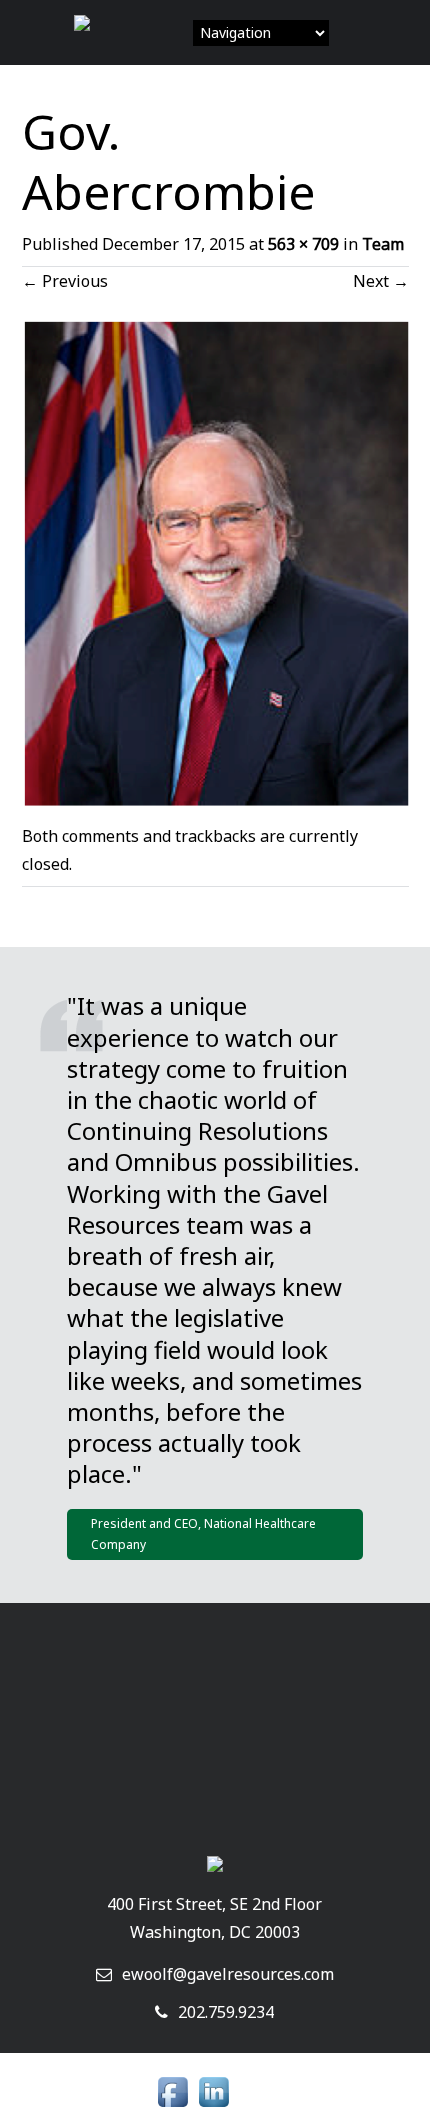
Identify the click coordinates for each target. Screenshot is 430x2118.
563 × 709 (303, 244)
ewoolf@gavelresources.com (228, 1974)
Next (381, 281)
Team (383, 244)
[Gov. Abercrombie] (215, 800)
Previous (65, 281)
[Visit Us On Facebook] (172, 2107)
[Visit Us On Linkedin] (213, 2107)
